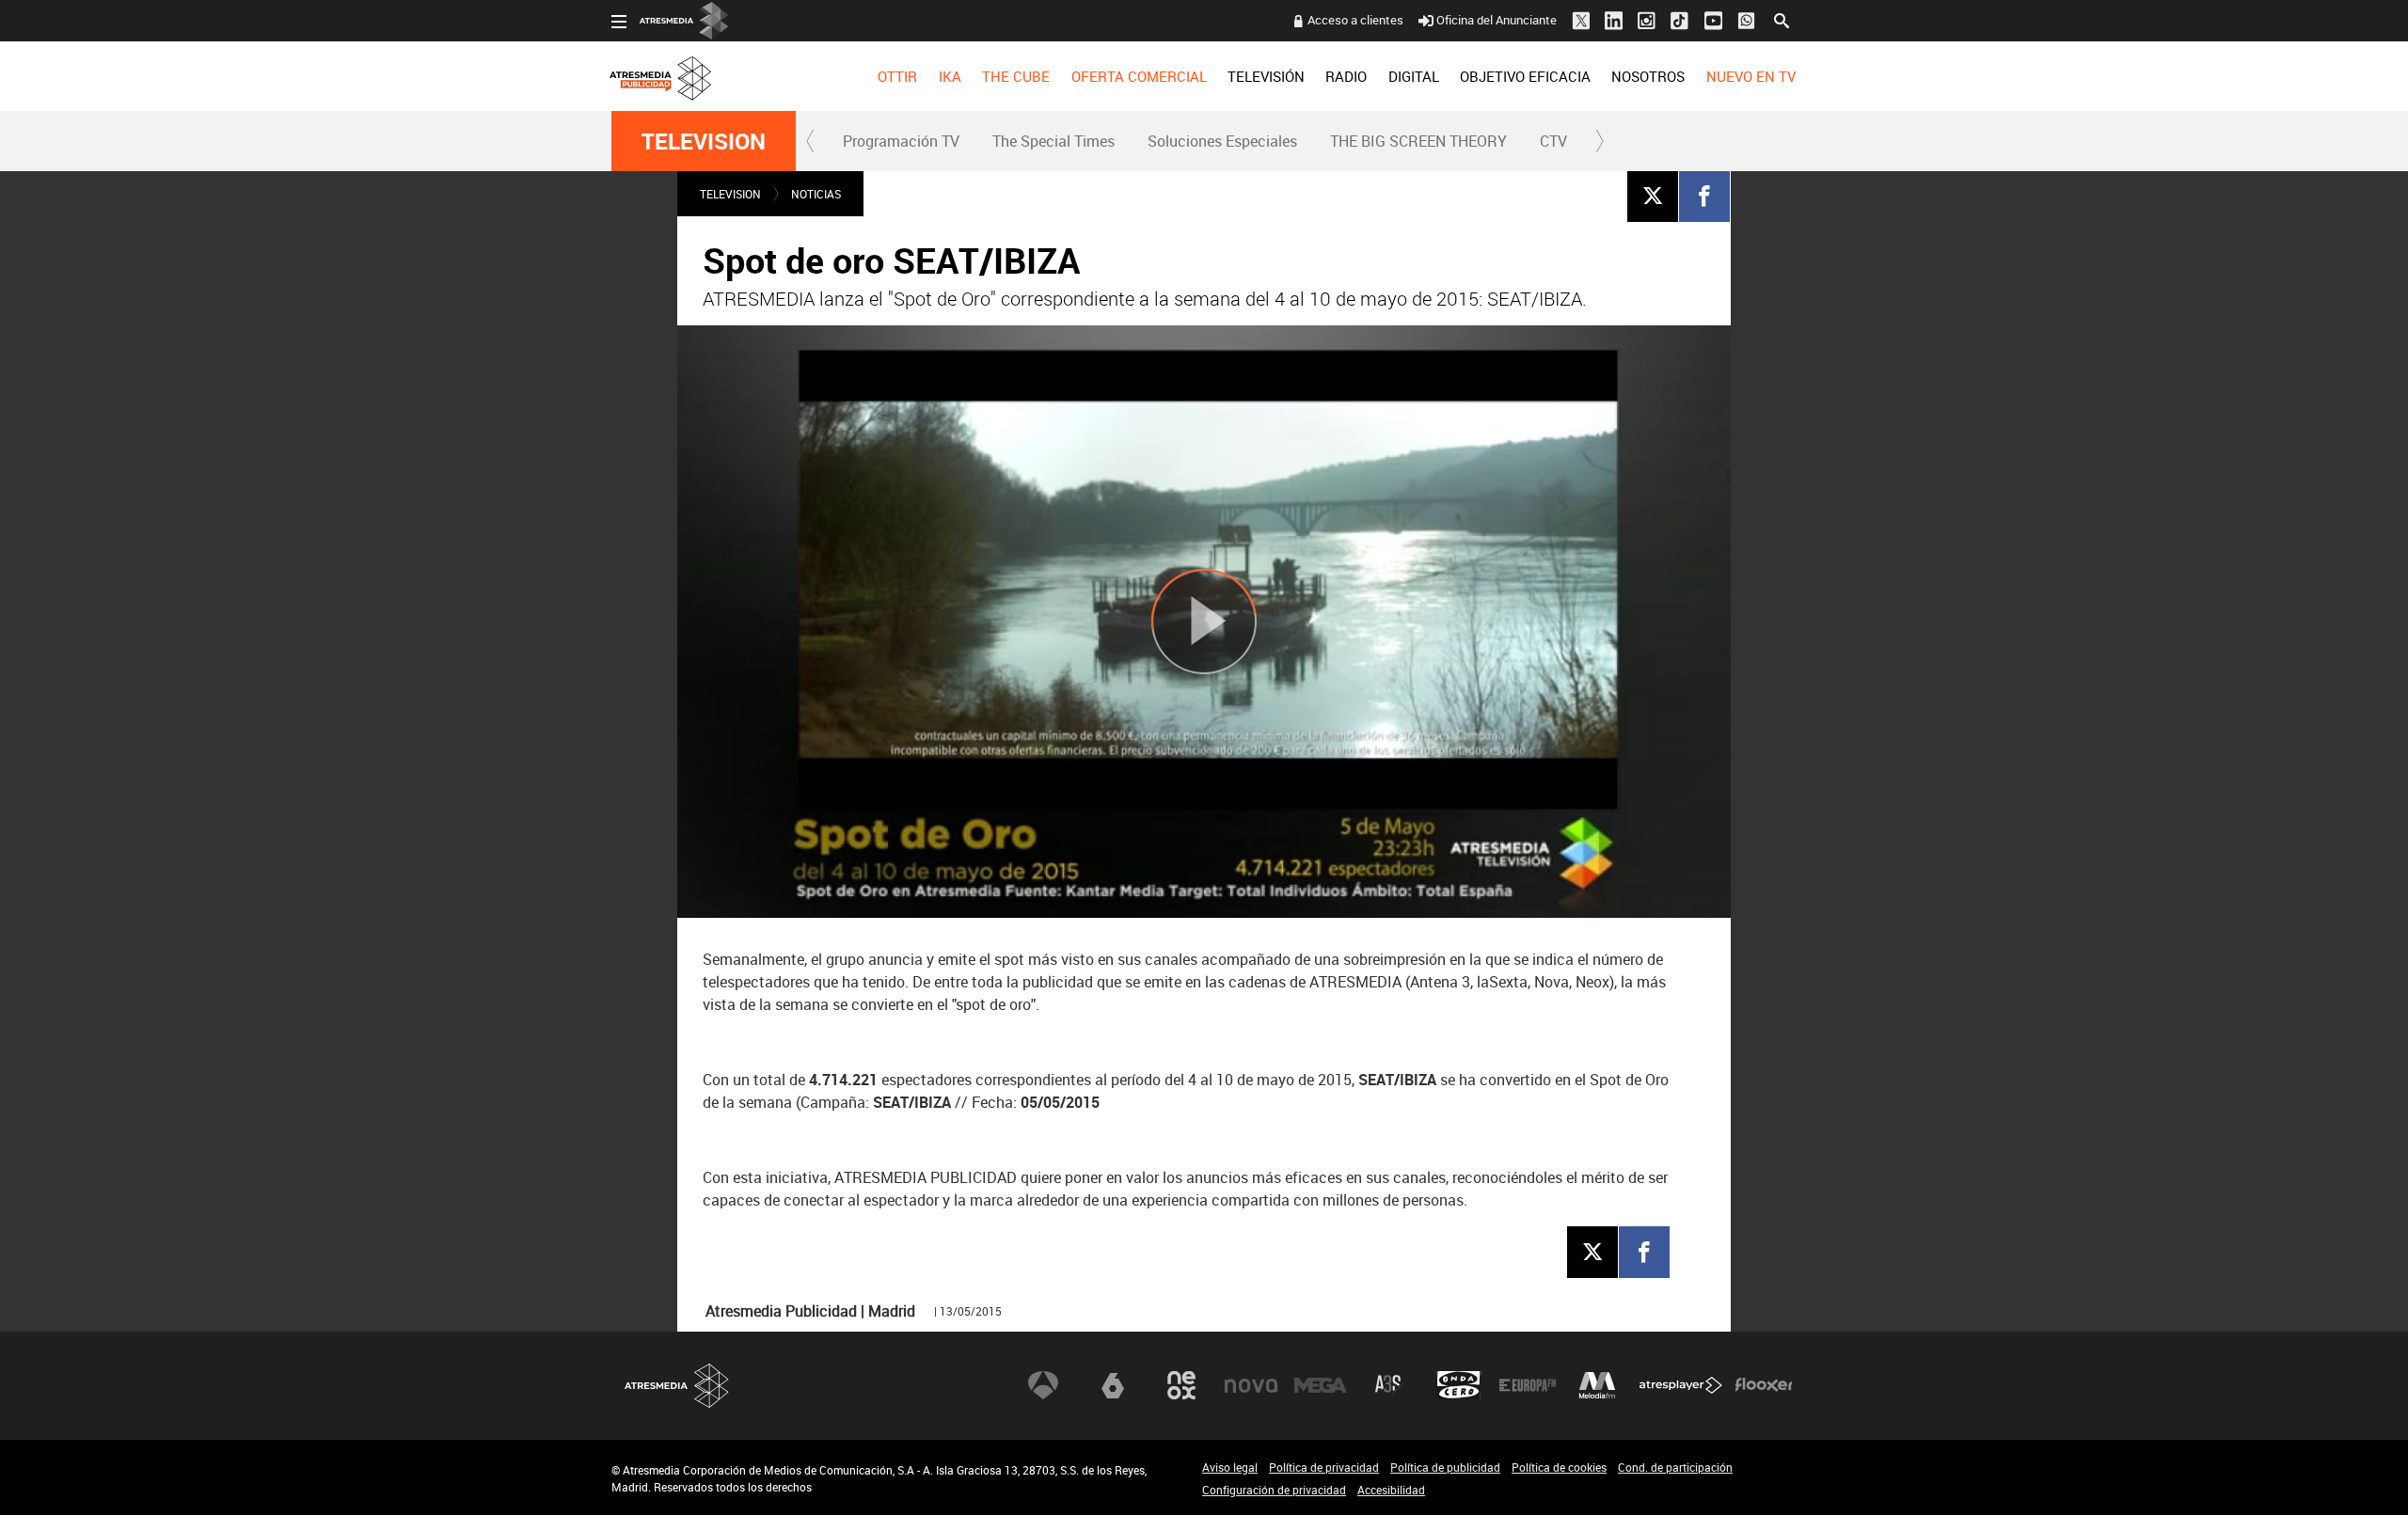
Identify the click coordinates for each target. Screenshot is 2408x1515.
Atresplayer (1681, 1385)
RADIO (1346, 76)
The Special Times (1053, 141)
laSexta (1113, 1385)
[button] (811, 141)
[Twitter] (1653, 196)
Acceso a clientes (1355, 20)
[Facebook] (1704, 196)
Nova (1251, 1385)
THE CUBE (1016, 76)
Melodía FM (1597, 1385)
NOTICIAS (816, 194)
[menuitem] (897, 76)
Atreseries (1389, 1385)
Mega (1321, 1385)
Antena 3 (1043, 1385)
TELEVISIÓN (1266, 76)
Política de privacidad (1324, 1467)
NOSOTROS (1648, 76)
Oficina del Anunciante (1497, 20)
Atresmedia (677, 1386)
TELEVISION (704, 141)
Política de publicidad (1445, 1467)
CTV (1553, 141)
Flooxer (1764, 1385)
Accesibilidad (1391, 1490)
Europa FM (1528, 1385)
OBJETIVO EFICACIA (1525, 76)
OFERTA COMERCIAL (1139, 76)
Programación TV (901, 141)
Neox (1181, 1385)
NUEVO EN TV (1751, 76)
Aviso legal (1230, 1467)
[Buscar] (1782, 19)
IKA (950, 76)
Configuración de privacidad (1274, 1490)
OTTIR (897, 76)
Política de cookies (1559, 1467)
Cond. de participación (1675, 1467)
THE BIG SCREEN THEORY (1418, 141)
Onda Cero (1459, 1385)
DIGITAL (1414, 76)
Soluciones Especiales (1222, 141)
